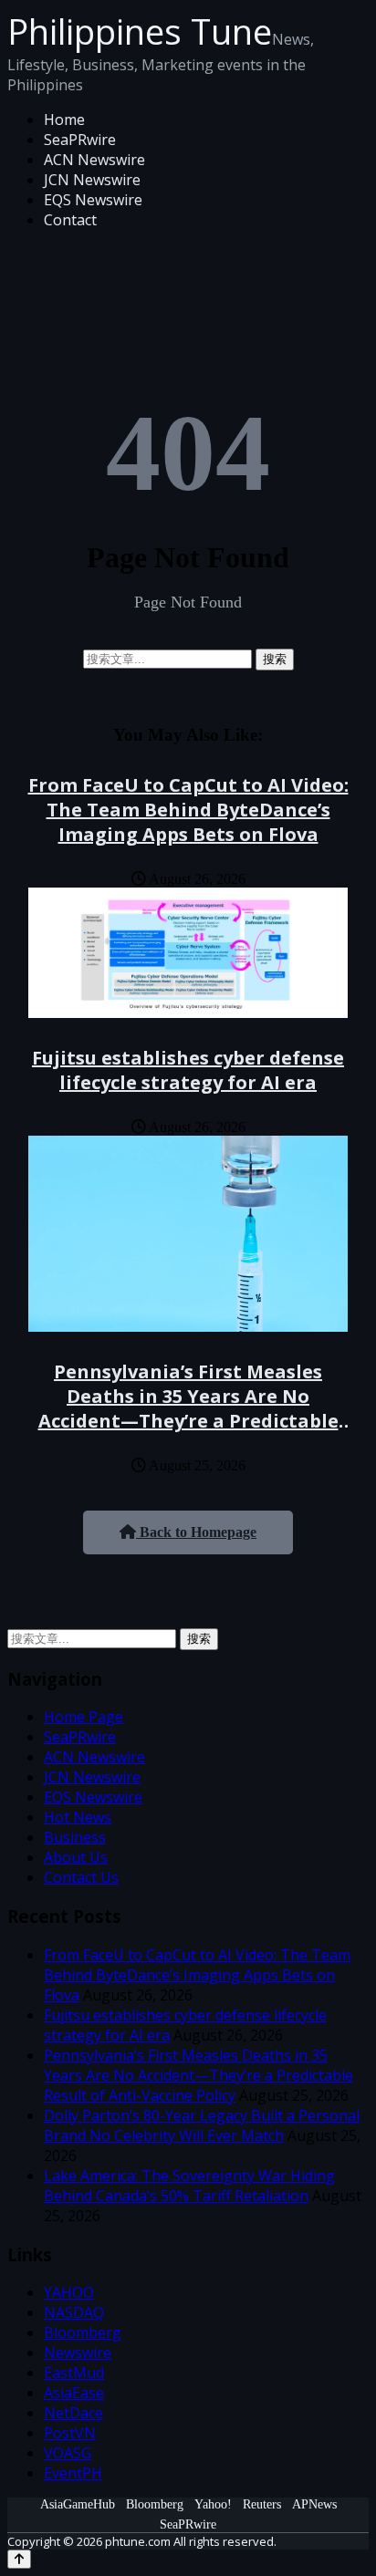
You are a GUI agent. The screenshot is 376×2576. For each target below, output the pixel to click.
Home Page (84, 1717)
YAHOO (69, 2292)
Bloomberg (83, 2332)
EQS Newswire (93, 200)
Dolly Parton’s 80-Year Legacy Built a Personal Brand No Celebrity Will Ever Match (202, 2125)
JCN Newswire (92, 180)
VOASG (68, 2453)
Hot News (78, 1817)
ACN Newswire (94, 160)
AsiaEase (74, 2393)
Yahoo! (213, 2504)
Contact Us (81, 1877)
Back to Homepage (196, 1532)
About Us (76, 1857)
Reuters (262, 2504)
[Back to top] (19, 2559)
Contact (70, 220)
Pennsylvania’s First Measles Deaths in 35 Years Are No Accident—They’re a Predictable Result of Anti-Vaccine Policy (188, 1408)
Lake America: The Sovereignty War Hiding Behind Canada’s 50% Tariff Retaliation (189, 2186)
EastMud (74, 2373)
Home (64, 119)
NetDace (73, 2413)
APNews (314, 2504)
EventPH (73, 2473)
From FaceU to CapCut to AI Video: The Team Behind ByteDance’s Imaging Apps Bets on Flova (188, 810)
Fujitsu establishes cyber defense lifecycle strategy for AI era (188, 1070)
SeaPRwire (80, 140)
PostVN (70, 2433)
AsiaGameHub (78, 2504)
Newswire (78, 2353)
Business (75, 1837)
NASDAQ (74, 2312)
